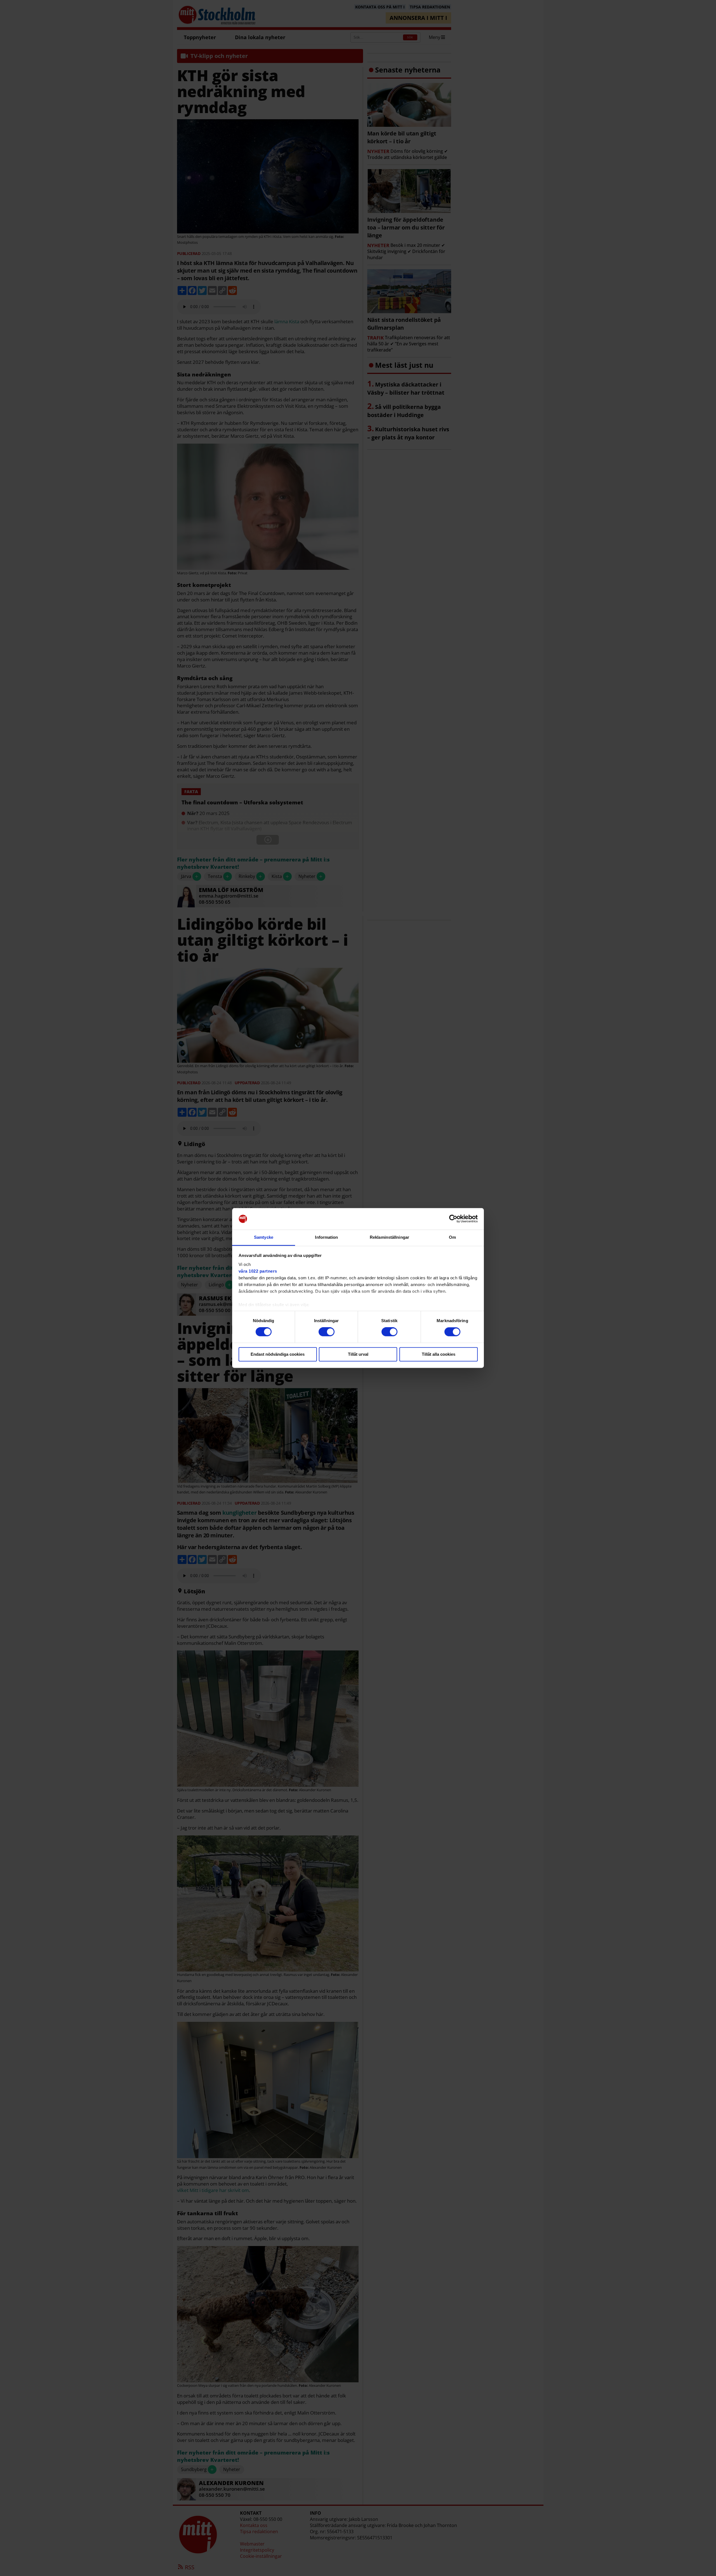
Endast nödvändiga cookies (278, 1354)
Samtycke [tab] (264, 1237)
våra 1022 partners (258, 1271)
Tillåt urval (358, 1354)
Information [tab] (326, 1237)
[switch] (327, 1332)
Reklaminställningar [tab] (389, 1237)
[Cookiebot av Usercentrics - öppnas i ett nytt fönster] (453, 1219)
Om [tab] (452, 1237)
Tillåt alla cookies (439, 1354)
